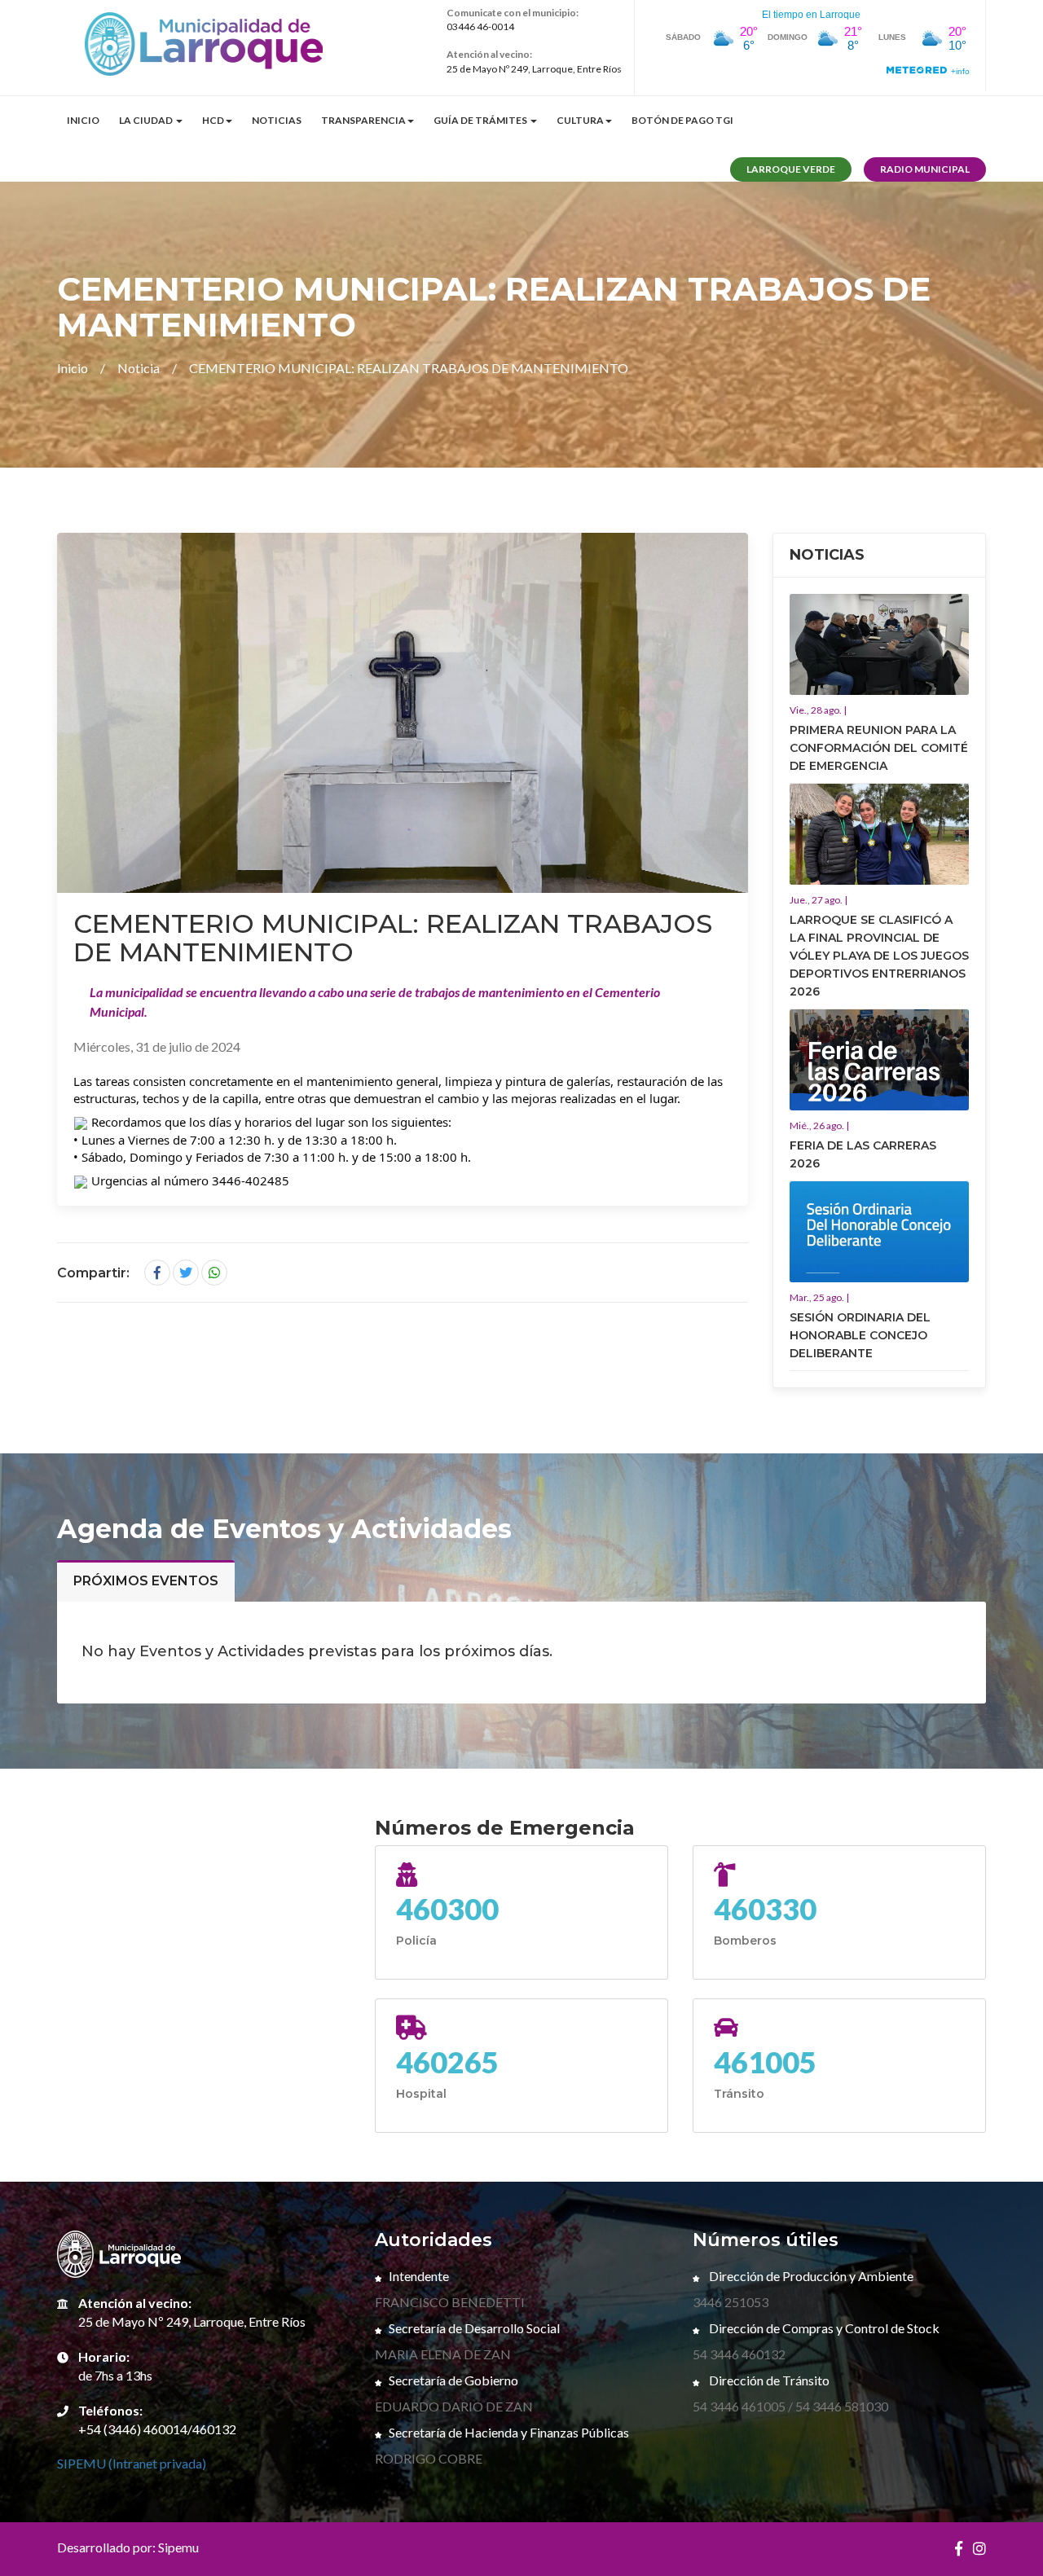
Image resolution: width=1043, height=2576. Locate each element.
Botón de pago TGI (682, 120)
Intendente (419, 2276)
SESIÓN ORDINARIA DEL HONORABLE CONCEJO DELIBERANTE (860, 1335)
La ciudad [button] (147, 120)
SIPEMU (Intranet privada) (132, 2463)
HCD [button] (213, 120)
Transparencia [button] (363, 120)
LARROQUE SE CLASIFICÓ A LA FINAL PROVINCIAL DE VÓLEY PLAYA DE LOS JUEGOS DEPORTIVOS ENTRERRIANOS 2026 (879, 956)
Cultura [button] (580, 120)
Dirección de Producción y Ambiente (810, 2276)
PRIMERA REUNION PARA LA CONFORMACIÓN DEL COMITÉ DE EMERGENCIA (879, 748)
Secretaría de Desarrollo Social (474, 2328)
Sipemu (178, 2547)
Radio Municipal (925, 169)
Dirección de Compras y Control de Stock (823, 2328)
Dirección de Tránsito (768, 2380)
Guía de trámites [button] (481, 120)
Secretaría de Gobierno (453, 2380)
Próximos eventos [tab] (146, 1581)
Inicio (83, 120)
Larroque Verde (791, 169)
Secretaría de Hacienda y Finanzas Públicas (509, 2432)
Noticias (277, 120)
